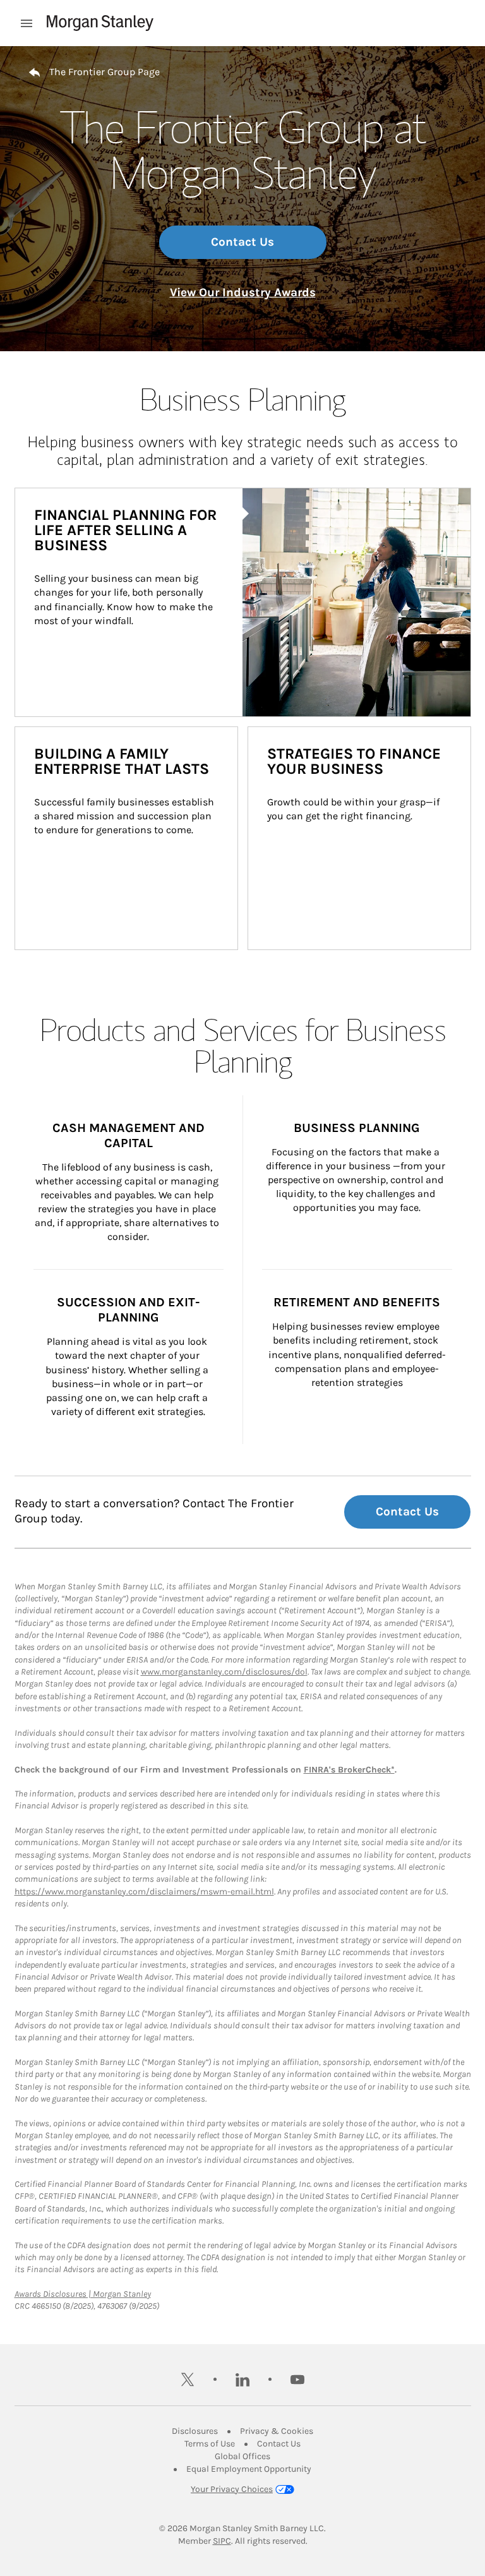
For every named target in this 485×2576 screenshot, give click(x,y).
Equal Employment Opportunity (249, 2469)
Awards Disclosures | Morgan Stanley (83, 2294)
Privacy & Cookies (277, 2431)
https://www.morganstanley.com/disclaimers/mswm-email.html (144, 1892)
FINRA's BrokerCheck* (349, 1770)
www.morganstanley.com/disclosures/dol (224, 1672)
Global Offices (242, 2456)
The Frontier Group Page (105, 72)
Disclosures (195, 2431)
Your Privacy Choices (232, 2489)
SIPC (222, 2541)
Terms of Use (210, 2444)
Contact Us (242, 242)
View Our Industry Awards (243, 292)
